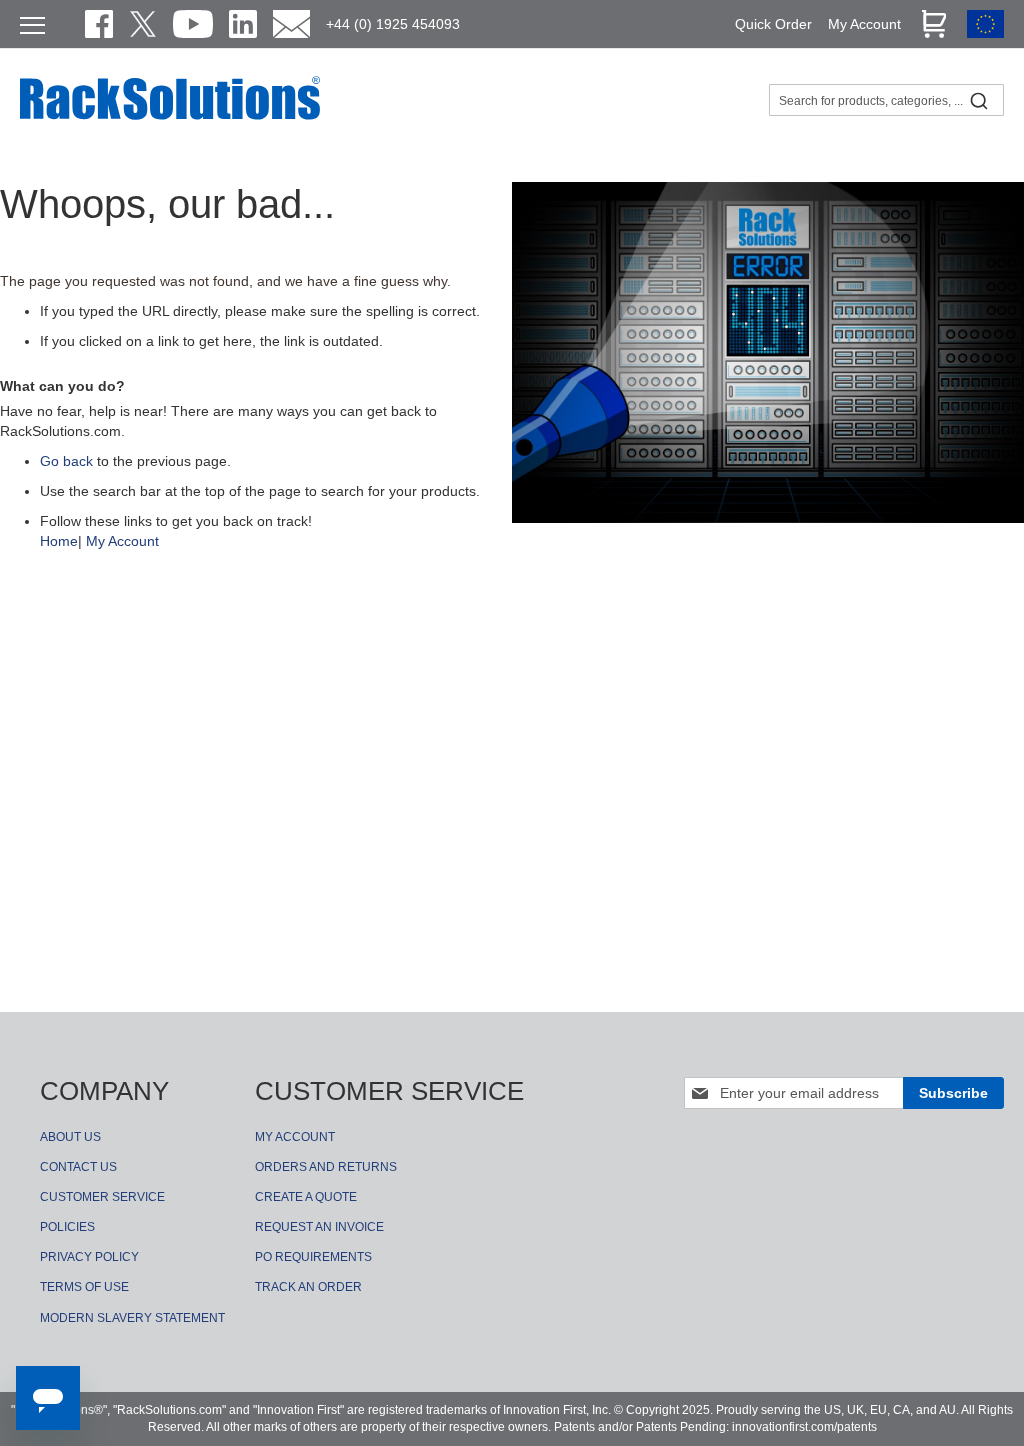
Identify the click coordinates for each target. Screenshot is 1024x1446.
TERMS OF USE (84, 1287)
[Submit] (979, 100)
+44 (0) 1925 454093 (393, 24)
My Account (122, 541)
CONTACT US (78, 1167)
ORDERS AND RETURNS (326, 1167)
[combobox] (886, 100)
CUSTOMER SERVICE (102, 1197)
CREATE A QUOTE (306, 1197)
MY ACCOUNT (295, 1137)
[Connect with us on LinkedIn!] (243, 24)
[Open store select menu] (985, 33)
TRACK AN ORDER (308, 1287)
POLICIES (67, 1227)
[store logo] (170, 117)
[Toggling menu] (32, 25)
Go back (66, 461)
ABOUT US (70, 1137)
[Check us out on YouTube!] (193, 24)
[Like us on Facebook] (99, 24)
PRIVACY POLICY (89, 1257)
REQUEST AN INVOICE (319, 1227)
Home (59, 541)
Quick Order (773, 24)
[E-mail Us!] (291, 24)
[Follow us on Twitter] (143, 24)
